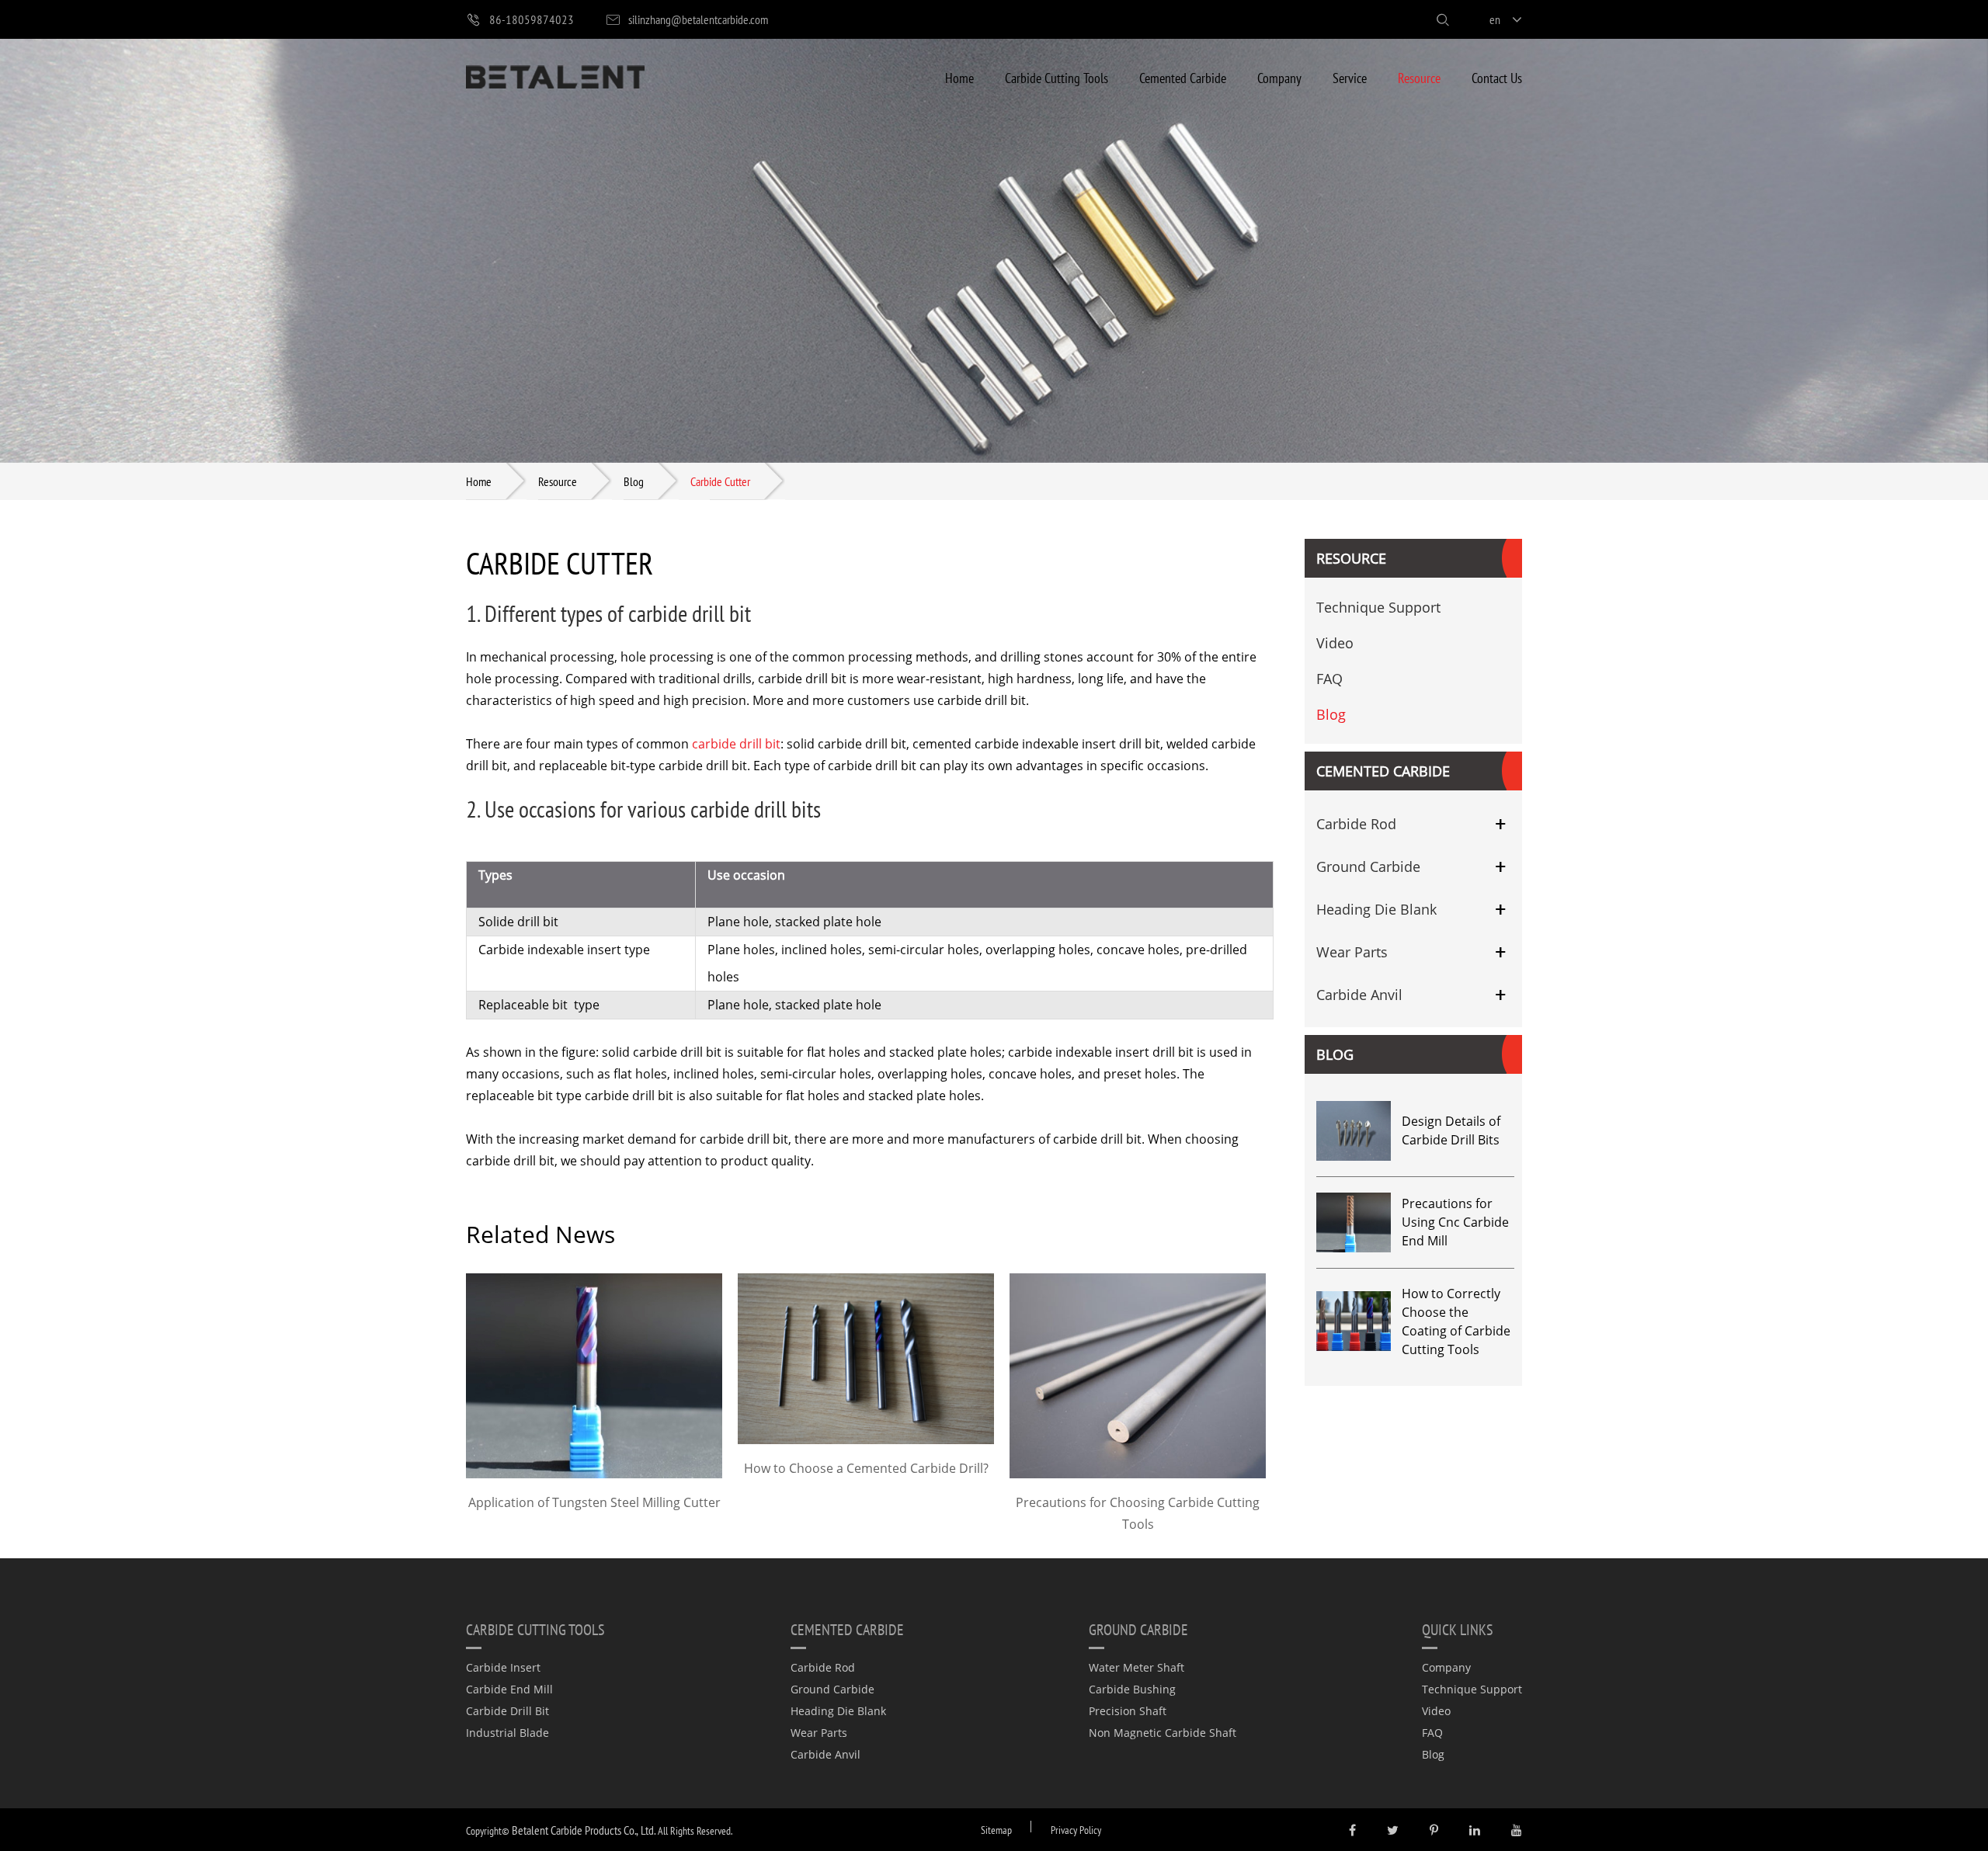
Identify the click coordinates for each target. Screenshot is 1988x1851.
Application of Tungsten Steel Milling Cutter (594, 1502)
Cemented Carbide (1183, 77)
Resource (1419, 77)
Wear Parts (1352, 952)
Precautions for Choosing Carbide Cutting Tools (1138, 1513)
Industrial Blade (507, 1733)
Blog (634, 481)
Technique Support (1378, 607)
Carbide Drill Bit (507, 1711)
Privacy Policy (1076, 1830)
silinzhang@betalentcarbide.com (698, 19)
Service (1350, 77)
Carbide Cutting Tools (1057, 77)
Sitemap (996, 1830)
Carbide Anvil (1359, 995)
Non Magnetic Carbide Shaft (1163, 1733)
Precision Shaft (1128, 1711)
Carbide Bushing (1132, 1689)
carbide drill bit (736, 744)
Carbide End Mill (509, 1689)
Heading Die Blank (1376, 909)
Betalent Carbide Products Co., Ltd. (584, 1830)
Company (1279, 77)
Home (959, 77)
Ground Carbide (1368, 866)
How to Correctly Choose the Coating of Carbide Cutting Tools (1456, 1321)
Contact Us (1497, 77)
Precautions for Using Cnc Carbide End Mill (1455, 1222)
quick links (1458, 1629)
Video (1335, 643)
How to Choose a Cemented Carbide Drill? (866, 1468)
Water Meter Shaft (1136, 1667)
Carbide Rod (1356, 824)
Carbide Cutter (720, 481)
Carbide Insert (503, 1667)
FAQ (1329, 679)
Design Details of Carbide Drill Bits (1451, 1130)
